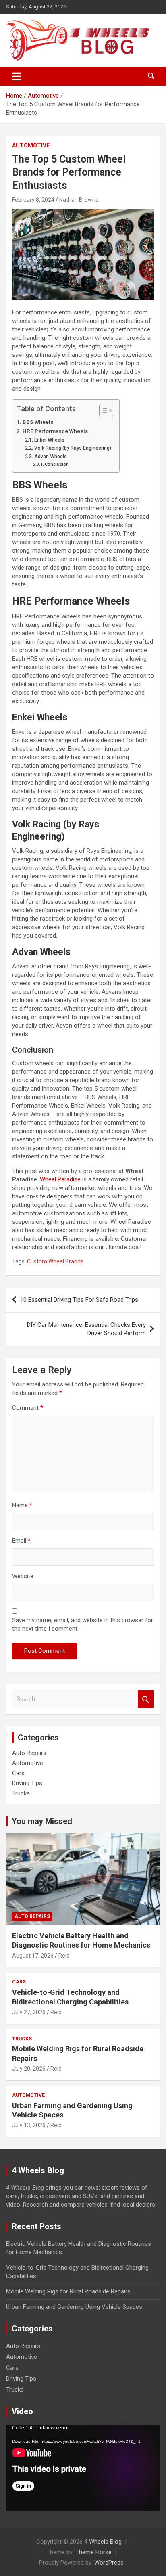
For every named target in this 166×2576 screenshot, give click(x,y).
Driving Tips (27, 1783)
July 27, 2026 (29, 2012)
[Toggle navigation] (17, 76)
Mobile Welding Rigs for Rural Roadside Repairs (68, 2291)
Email (21, 1541)
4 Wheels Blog (103, 2542)
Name (22, 1505)
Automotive (31, 145)
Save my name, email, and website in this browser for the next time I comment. (83, 1624)
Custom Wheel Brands (55, 1261)
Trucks (21, 1793)
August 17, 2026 (33, 1956)
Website (23, 1576)
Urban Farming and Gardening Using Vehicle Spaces (74, 2307)
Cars (18, 1773)
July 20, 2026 (29, 2069)
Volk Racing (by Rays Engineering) (73, 448)
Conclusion (57, 464)
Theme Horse (93, 2552)
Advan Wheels (50, 457)
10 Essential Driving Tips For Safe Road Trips (79, 1300)
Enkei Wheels (49, 440)
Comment (28, 1408)
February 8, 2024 (33, 200)
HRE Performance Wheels (55, 431)
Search (146, 1699)
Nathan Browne (79, 200)
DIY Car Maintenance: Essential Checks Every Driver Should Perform (86, 1329)
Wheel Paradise (60, 1179)
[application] (83, 2468)
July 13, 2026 (29, 2125)
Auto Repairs (29, 1753)
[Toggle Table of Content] (102, 410)
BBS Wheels (38, 422)
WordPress (109, 2563)
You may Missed (42, 1821)
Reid (64, 1956)
